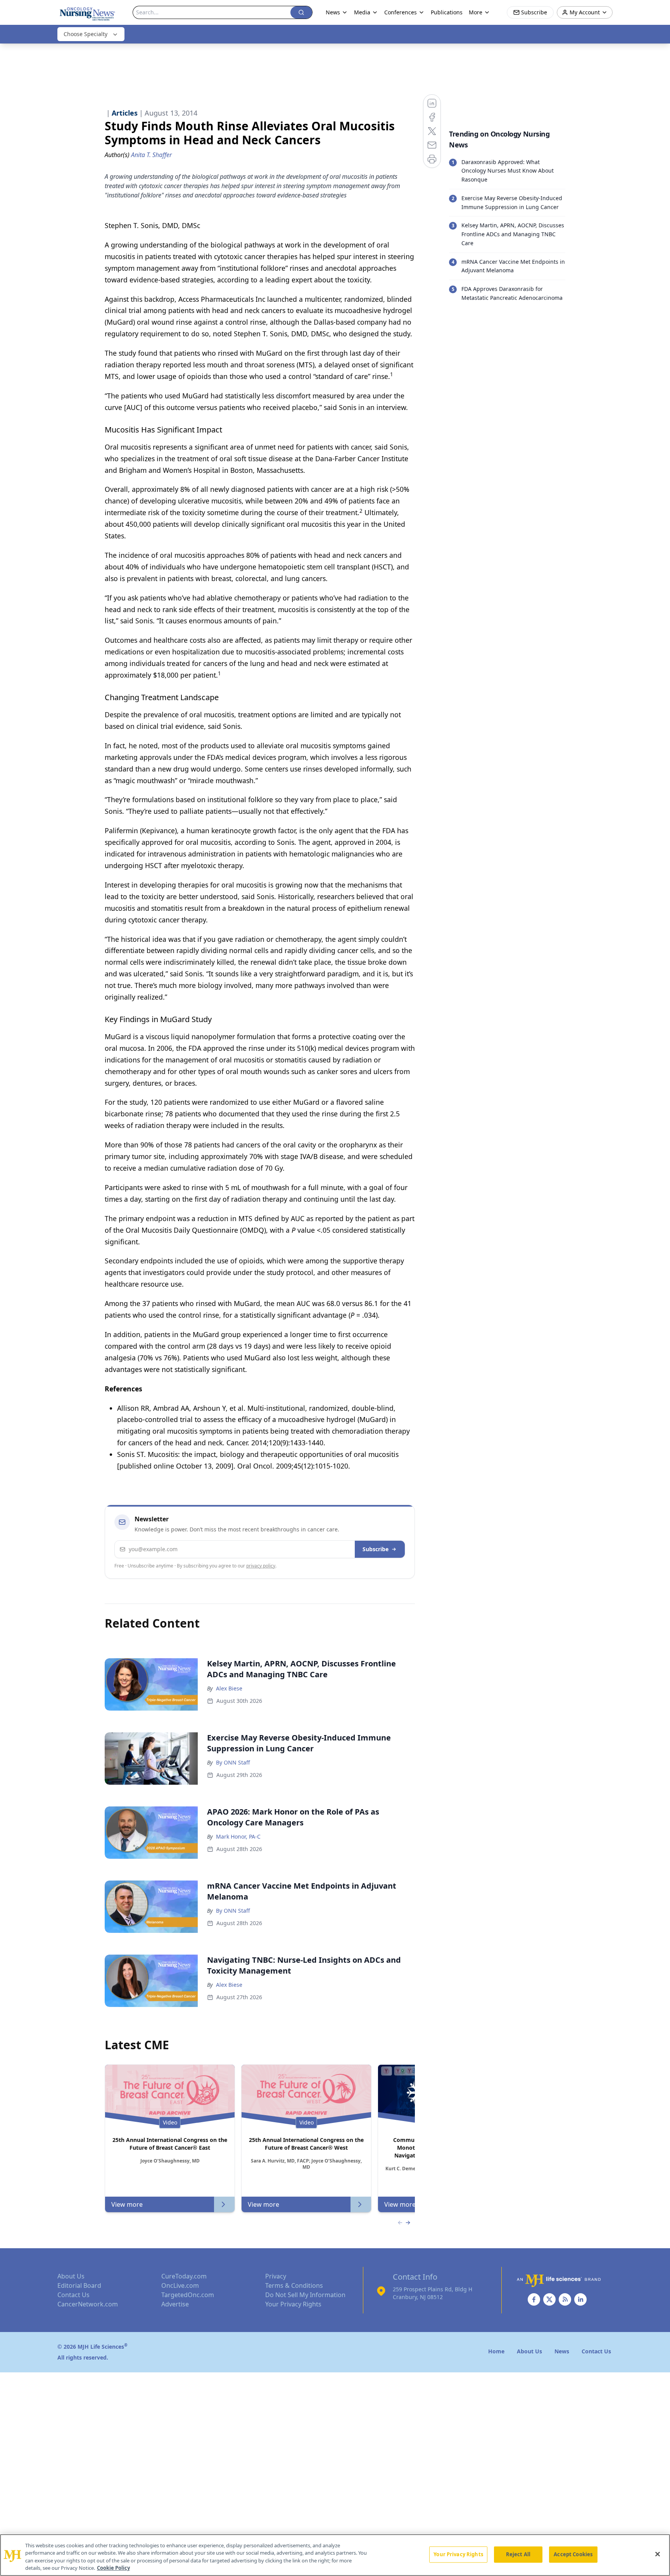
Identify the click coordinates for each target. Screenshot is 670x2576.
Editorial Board (79, 2285)
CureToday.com (184, 2276)
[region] (335, 2555)
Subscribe (376, 1549)
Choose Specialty (85, 34)
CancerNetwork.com (88, 2304)
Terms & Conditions (294, 2285)
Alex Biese (229, 1688)
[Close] (658, 2554)
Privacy (276, 2276)
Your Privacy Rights (293, 2304)
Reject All (518, 2554)
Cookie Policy (113, 2568)
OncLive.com (180, 2285)
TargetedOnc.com (188, 2295)
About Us (71, 2276)
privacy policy (261, 1566)
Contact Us (73, 2295)
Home (496, 2351)
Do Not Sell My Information (305, 2295)
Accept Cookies (573, 2554)
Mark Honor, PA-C (238, 1836)
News (333, 12)
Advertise (175, 2304)
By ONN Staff (233, 1762)
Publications (447, 12)
